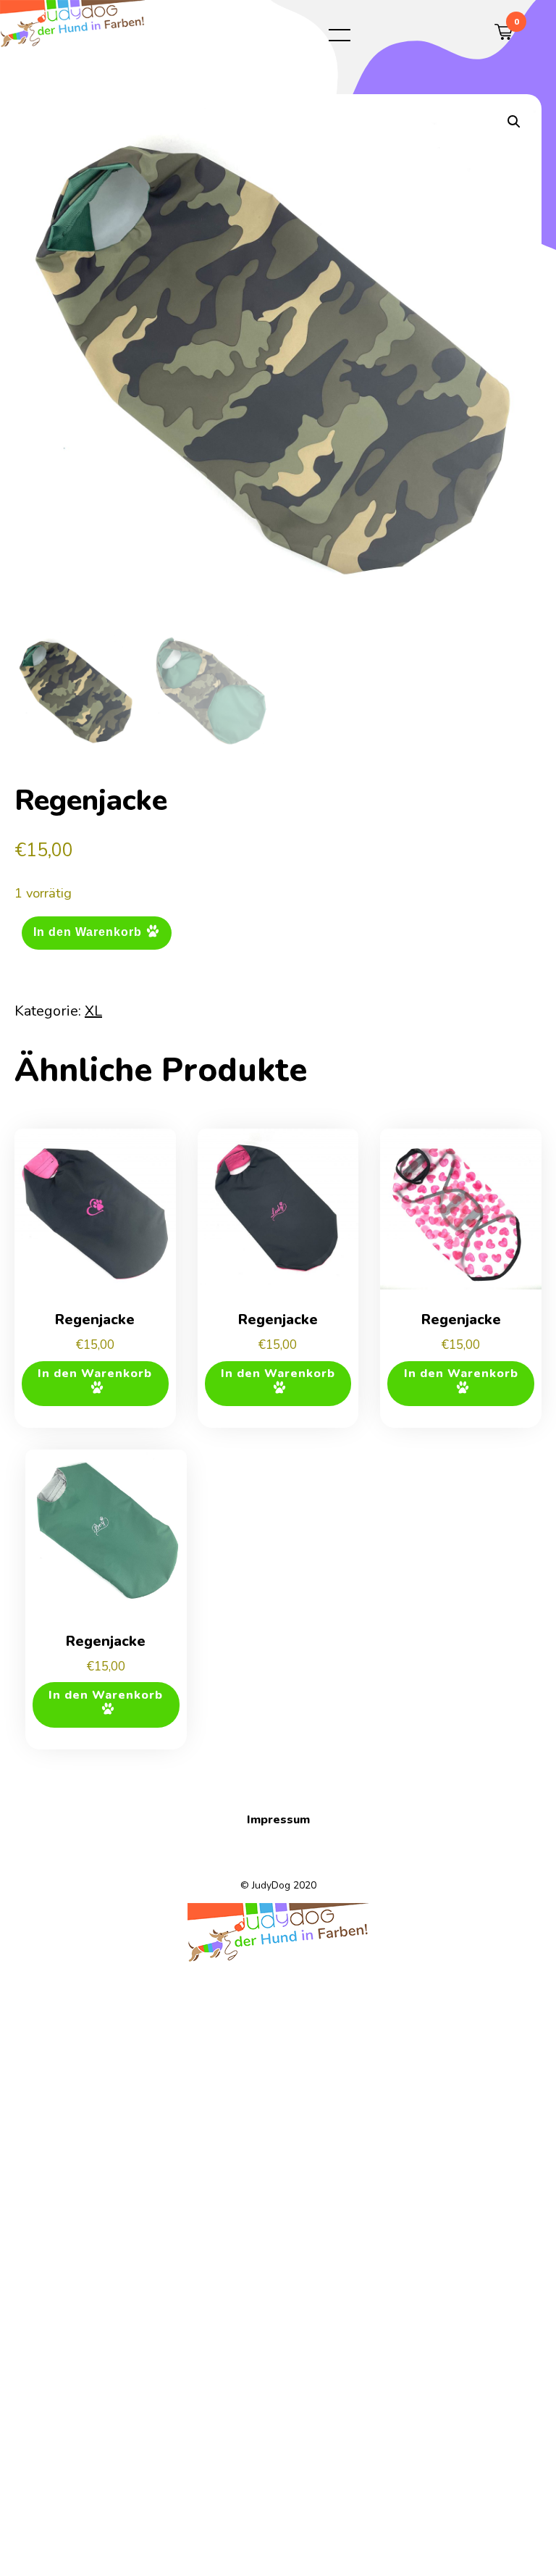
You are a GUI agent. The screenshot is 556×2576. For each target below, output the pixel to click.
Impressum (278, 1820)
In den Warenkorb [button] (95, 1373)
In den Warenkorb (88, 932)
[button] (514, 122)
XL (93, 1011)
